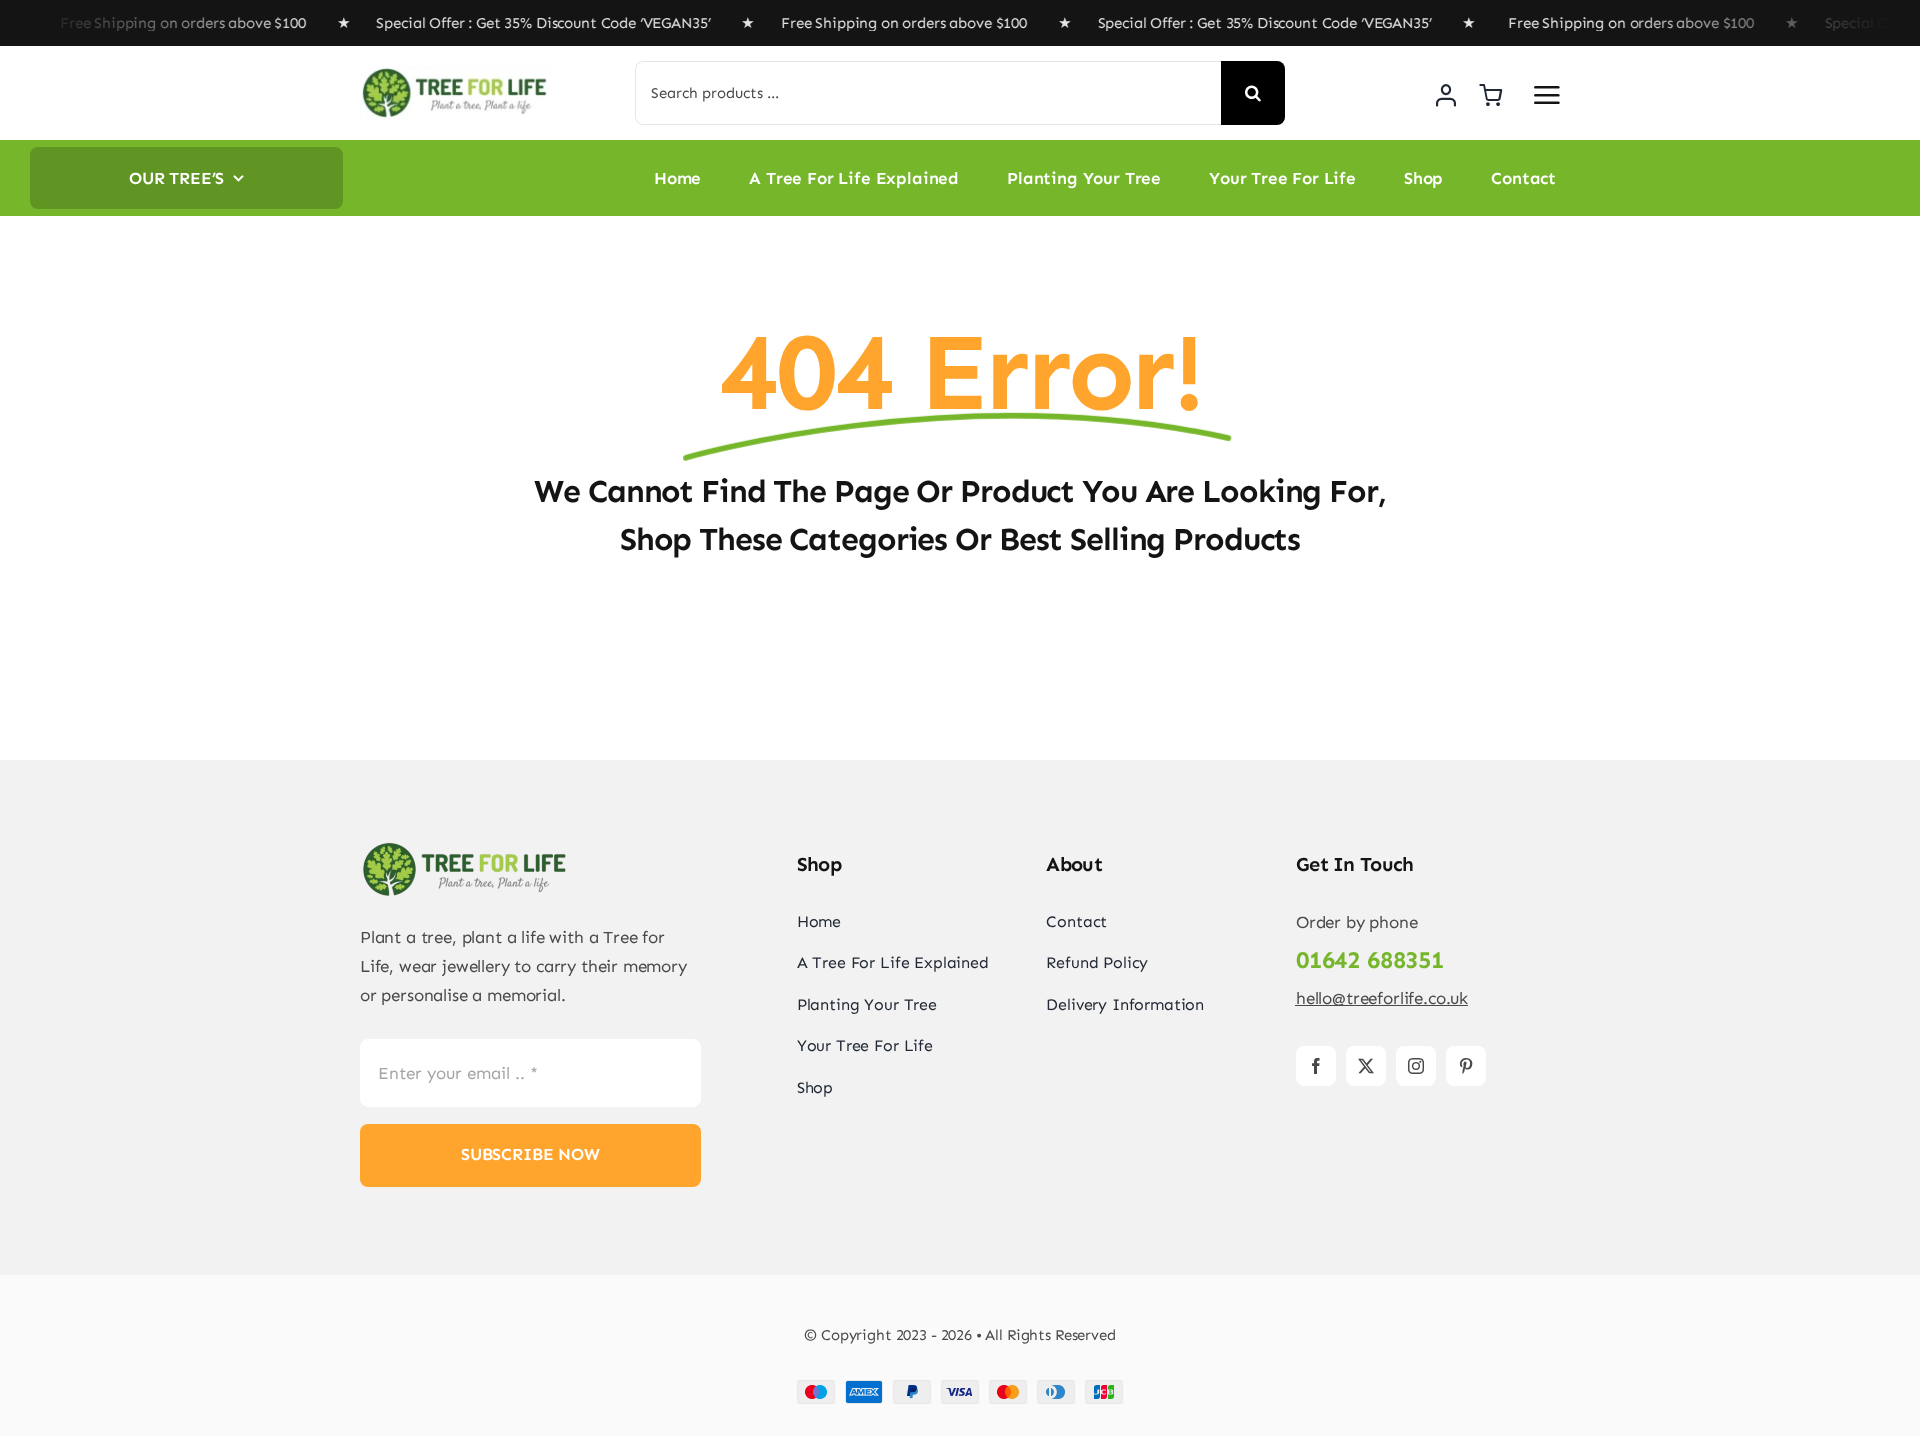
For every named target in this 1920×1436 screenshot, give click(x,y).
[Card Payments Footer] (960, 1388)
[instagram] (1416, 1066)
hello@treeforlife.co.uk (1382, 998)
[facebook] (1316, 1066)
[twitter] (1366, 1066)
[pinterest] (1466, 1066)
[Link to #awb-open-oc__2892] (1547, 95)
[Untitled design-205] (465, 848)
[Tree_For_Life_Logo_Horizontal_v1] (455, 74)
